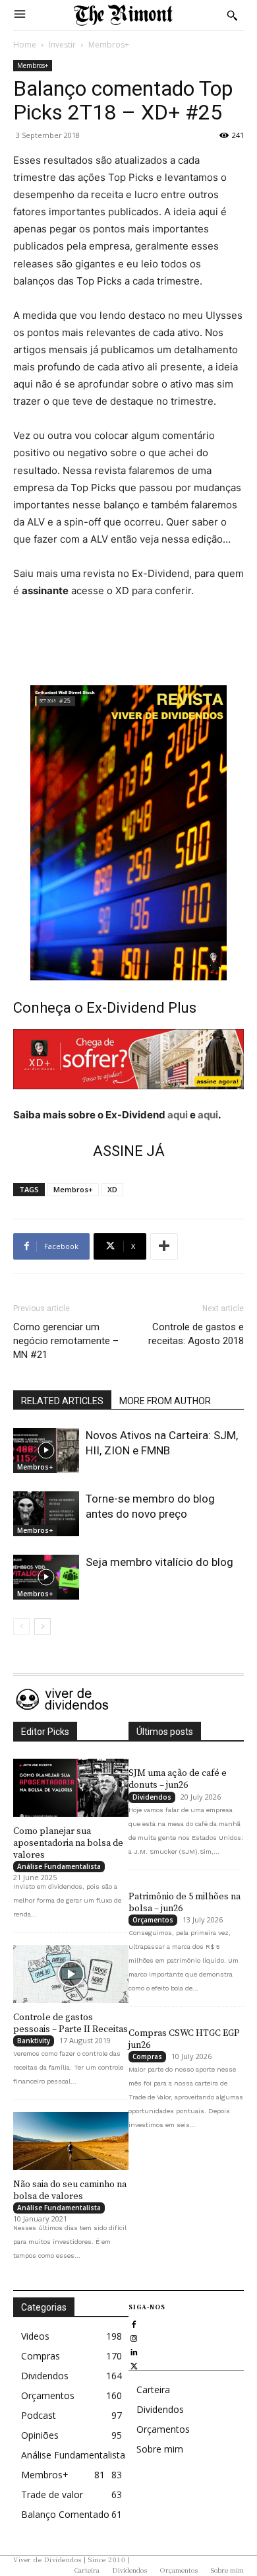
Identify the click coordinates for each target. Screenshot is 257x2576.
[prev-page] (21, 1626)
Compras (147, 2056)
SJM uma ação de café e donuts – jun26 (178, 1779)
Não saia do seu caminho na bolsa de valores (70, 2190)
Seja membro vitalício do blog (159, 1562)
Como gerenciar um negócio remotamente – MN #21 (66, 1341)
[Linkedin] (134, 2351)
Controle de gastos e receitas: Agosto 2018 (196, 1334)
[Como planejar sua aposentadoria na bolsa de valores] (71, 1788)
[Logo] (123, 15)
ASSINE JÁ (129, 1151)
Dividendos (152, 1797)
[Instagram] (134, 2337)
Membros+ (109, 45)
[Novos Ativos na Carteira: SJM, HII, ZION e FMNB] (46, 1451)
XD (112, 1189)
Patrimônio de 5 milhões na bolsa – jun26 (185, 1903)
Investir (62, 45)
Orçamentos (153, 1920)
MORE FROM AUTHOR (165, 1401)
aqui (178, 1115)
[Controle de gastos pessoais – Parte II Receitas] (71, 1974)
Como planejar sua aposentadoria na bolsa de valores (68, 1843)
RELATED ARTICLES (62, 1401)
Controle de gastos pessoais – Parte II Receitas (71, 2023)
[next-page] (43, 1626)
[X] (134, 2364)
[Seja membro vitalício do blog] (46, 1577)
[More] (164, 1246)
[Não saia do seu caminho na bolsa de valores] (71, 2141)
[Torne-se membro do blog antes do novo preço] (46, 1514)
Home (25, 45)
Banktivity (34, 2041)
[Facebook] (134, 2323)
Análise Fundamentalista (59, 1866)
